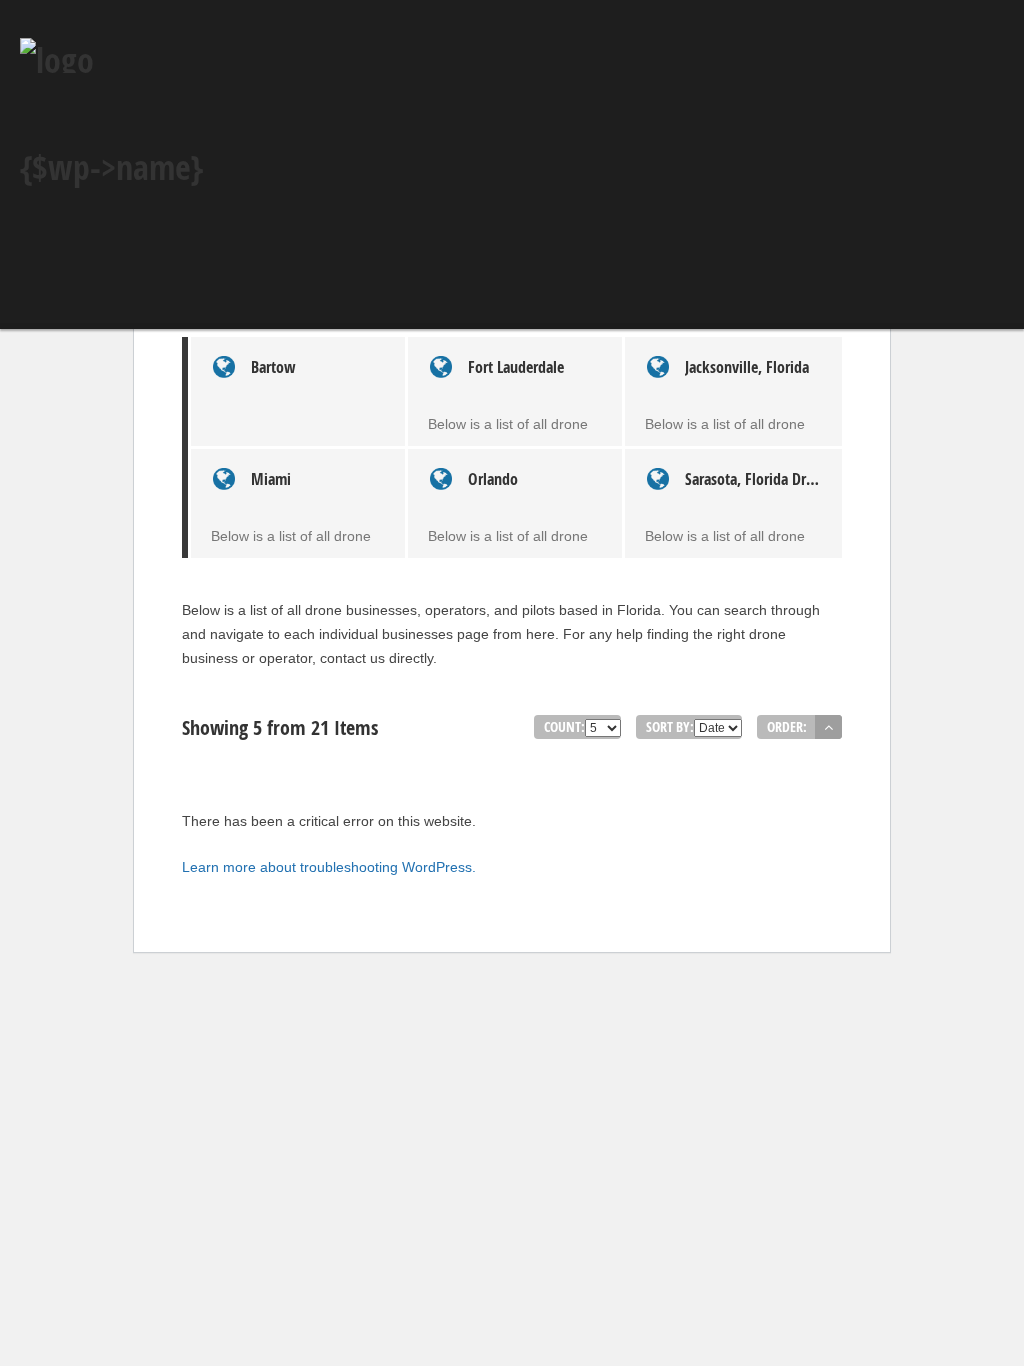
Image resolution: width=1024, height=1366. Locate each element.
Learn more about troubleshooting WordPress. (329, 867)
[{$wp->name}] (57, 60)
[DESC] (828, 727)
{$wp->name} (111, 167)
